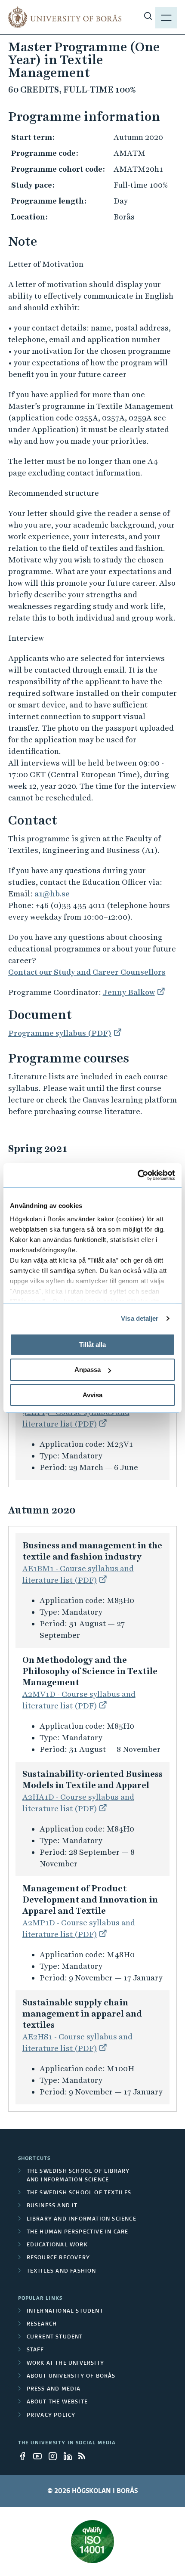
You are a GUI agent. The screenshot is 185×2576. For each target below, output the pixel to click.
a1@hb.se (52, 894)
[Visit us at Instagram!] (55, 2456)
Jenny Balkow (129, 992)
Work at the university (65, 2363)
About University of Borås (71, 2376)
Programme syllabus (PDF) (60, 1033)
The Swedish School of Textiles (79, 2193)
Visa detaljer (140, 1318)
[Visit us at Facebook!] (25, 2456)
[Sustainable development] (93, 2542)
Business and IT (52, 2206)
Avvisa (92, 1395)
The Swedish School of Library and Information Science (78, 2176)
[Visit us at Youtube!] (40, 2456)
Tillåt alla (92, 1344)
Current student (55, 2337)
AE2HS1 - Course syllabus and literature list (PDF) (77, 2042)
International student (65, 2311)
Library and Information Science (82, 2219)
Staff (35, 2350)
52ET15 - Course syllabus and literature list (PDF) (76, 1418)
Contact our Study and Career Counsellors (87, 972)
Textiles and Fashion (62, 2271)
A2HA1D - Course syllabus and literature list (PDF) (78, 1803)
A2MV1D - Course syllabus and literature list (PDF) (79, 1700)
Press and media (54, 2389)
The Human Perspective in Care (78, 2232)
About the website (57, 2402)
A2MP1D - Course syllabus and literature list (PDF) (79, 1928)
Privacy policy (51, 2415)
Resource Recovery (58, 2258)
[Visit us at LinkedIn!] (70, 2456)
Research (42, 2324)
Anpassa (88, 1370)
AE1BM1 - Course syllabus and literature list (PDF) (78, 1574)
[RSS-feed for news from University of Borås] (85, 2456)
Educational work (57, 2245)
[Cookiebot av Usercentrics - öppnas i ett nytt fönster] (137, 1175)
